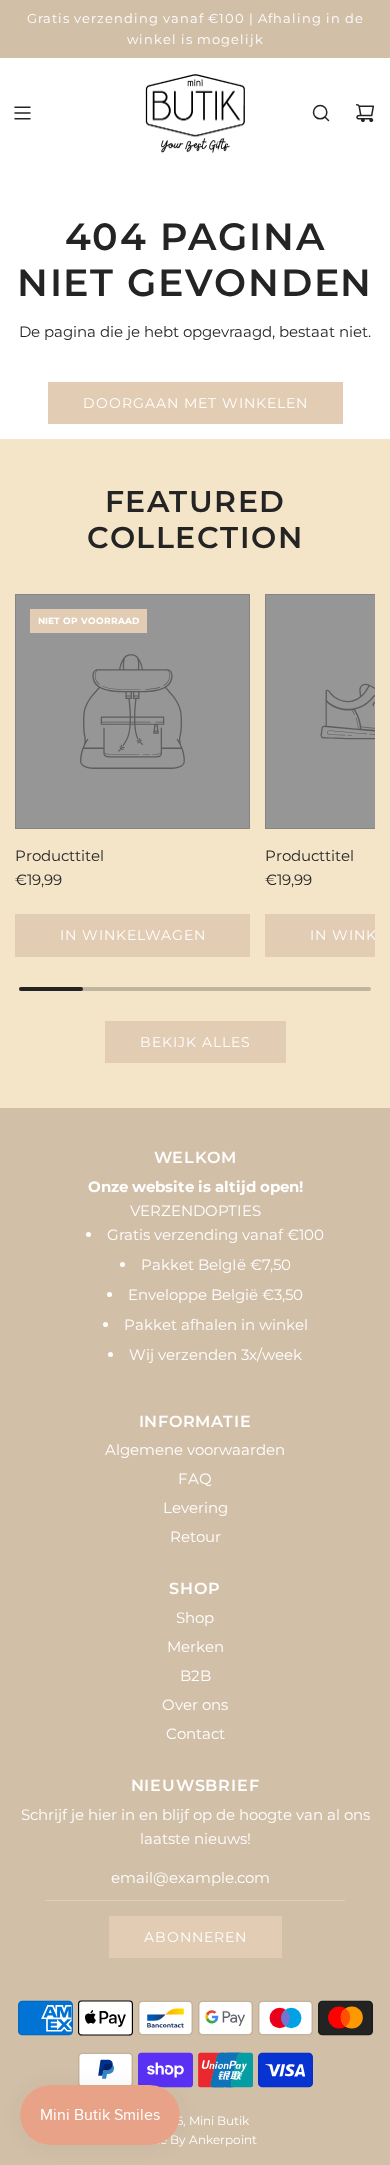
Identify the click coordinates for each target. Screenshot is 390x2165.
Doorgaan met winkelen (195, 403)
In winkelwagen (133, 935)
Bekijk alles (195, 1042)
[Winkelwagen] (365, 113)
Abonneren (195, 1937)
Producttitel (59, 855)
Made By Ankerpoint (195, 2139)
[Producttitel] (132, 711)
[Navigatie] (22, 113)
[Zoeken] (321, 113)
